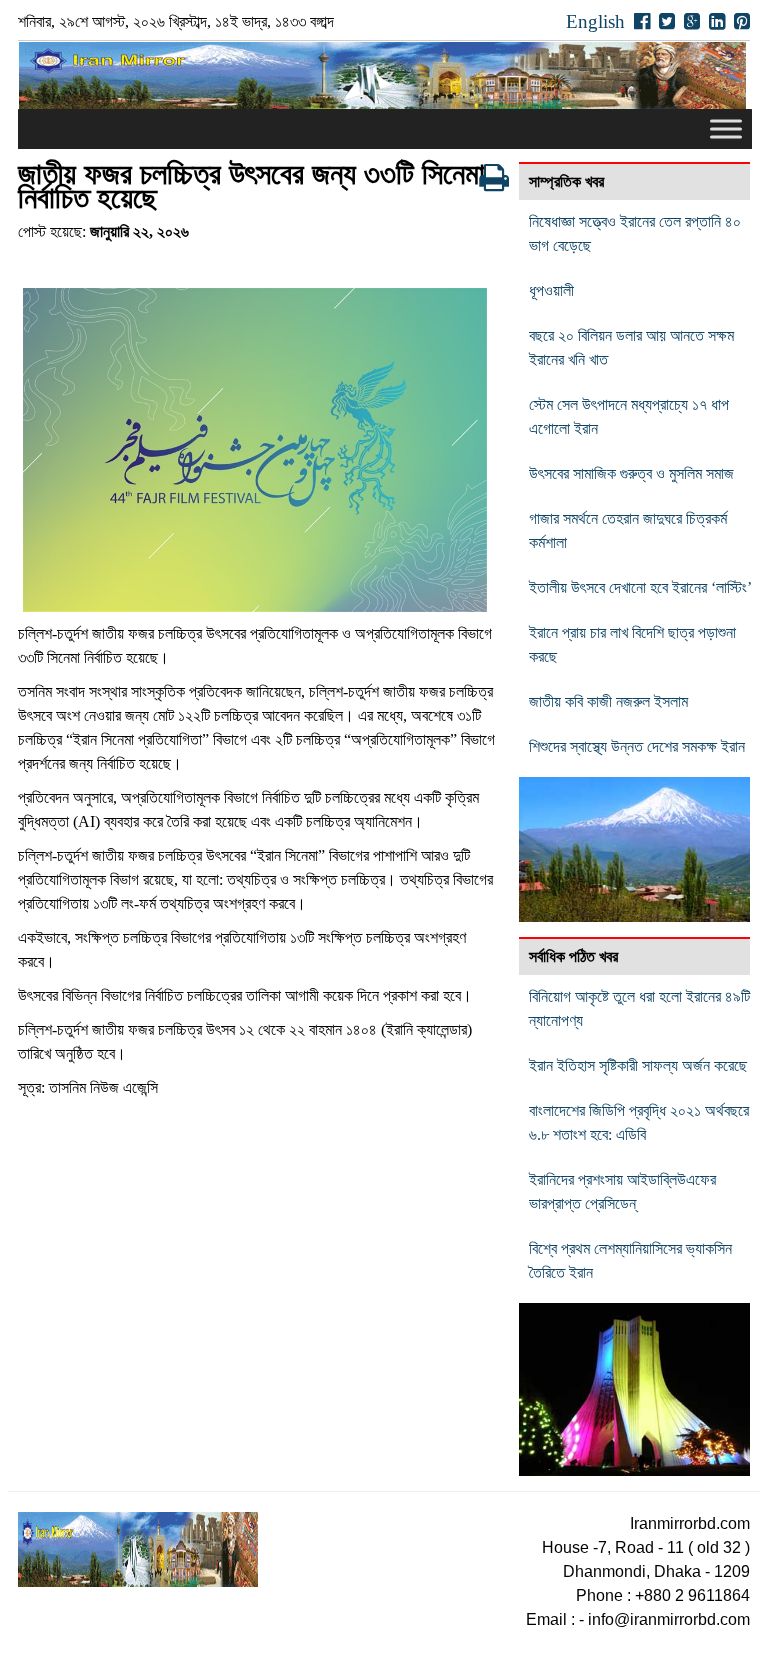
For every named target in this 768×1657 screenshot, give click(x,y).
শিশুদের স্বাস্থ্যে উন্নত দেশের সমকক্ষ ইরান (637, 746)
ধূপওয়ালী (551, 290)
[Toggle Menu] (726, 129)
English (595, 21)
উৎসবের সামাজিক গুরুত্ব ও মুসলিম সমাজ (631, 473)
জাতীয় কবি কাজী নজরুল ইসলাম (608, 701)
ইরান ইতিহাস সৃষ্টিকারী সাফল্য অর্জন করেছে (638, 1065)
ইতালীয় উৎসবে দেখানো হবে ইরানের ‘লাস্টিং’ (640, 587)
